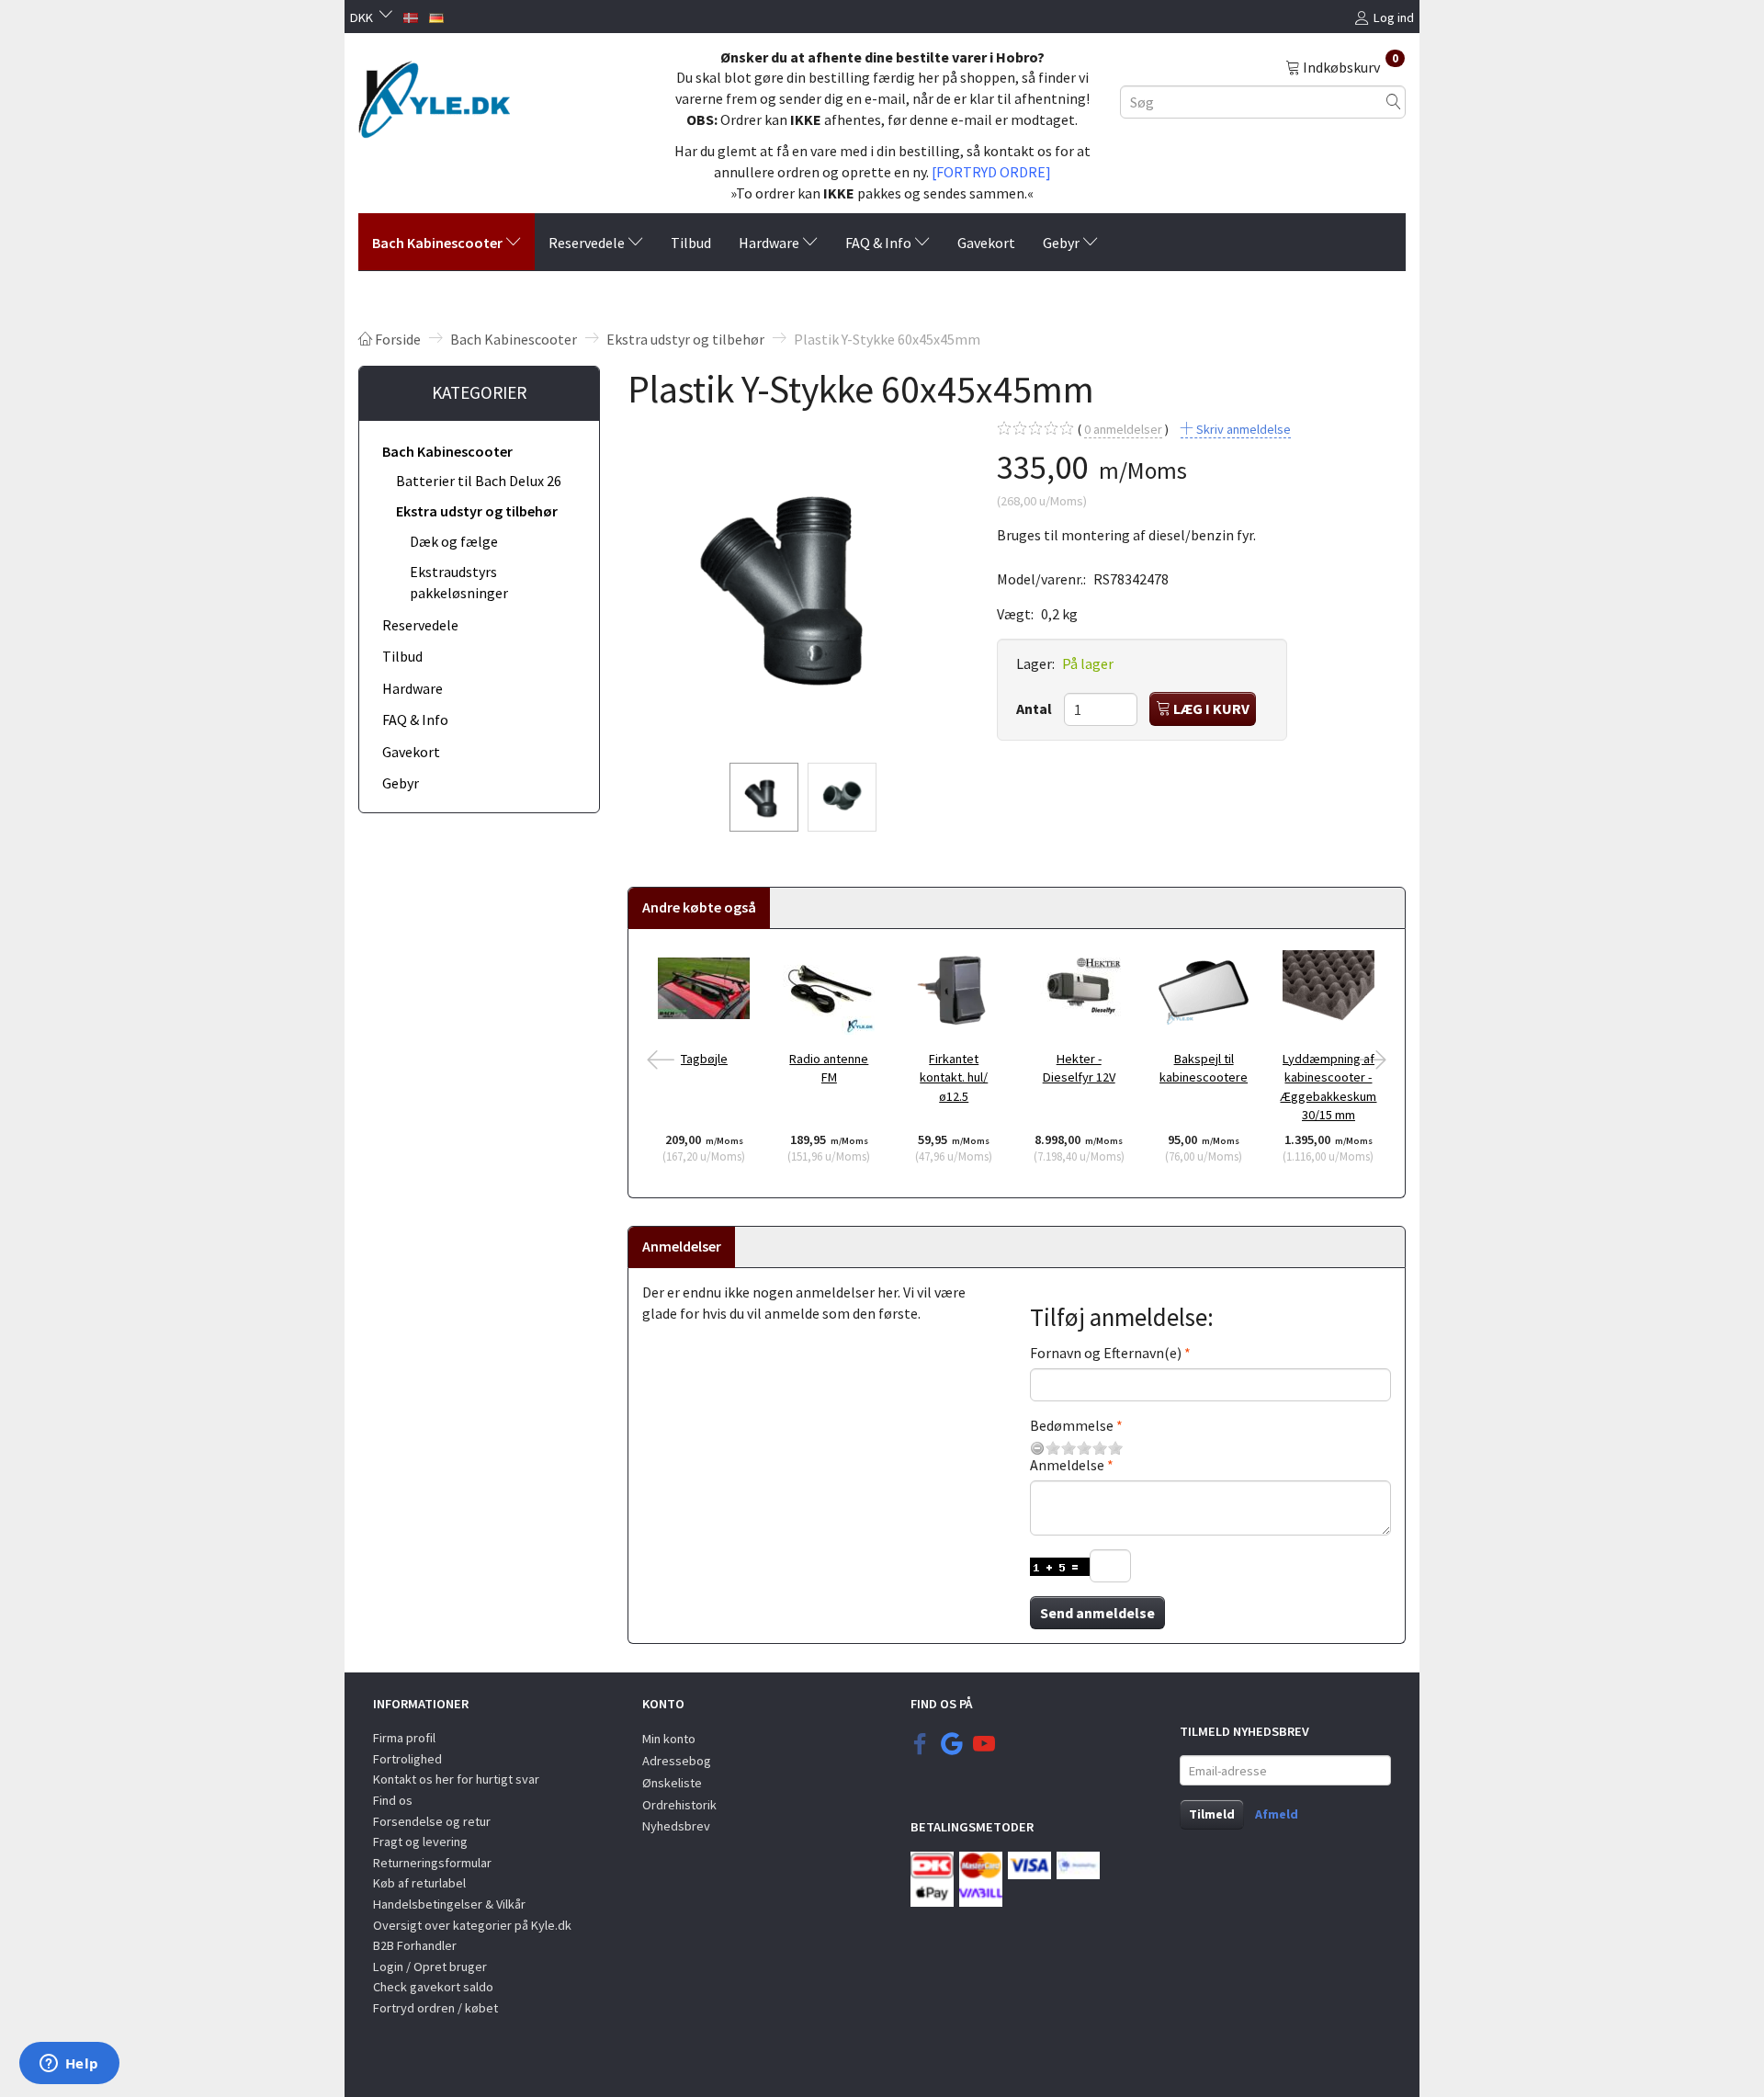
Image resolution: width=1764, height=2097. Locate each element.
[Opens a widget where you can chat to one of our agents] (69, 2065)
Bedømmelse (1072, 1425)
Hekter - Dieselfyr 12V (1079, 1068)
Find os (393, 1800)
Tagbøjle (704, 1059)
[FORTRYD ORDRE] (991, 172)
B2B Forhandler (415, 1945)
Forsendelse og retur (432, 1821)
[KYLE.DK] (434, 95)
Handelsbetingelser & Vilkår (449, 1904)
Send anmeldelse (1097, 1613)
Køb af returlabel (419, 1883)
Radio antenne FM (829, 1068)
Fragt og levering (420, 1842)
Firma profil (404, 1738)
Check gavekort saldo (433, 1987)
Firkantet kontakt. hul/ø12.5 (954, 1077)
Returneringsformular (432, 1863)
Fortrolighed (407, 1759)
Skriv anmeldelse (1242, 429)
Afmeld (1277, 1814)
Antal (1035, 708)
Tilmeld (1212, 1814)
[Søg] (1394, 102)
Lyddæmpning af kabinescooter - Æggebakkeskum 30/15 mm (1328, 1087)
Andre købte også (699, 907)
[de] (436, 16)
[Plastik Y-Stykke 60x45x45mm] (798, 584)
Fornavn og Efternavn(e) (1106, 1353)
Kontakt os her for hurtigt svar (456, 1779)
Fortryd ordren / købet (435, 2008)
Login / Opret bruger (430, 1967)
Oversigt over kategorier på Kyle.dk (472, 1925)
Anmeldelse (1067, 1465)
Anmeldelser (682, 1246)
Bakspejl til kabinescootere (1204, 1068)
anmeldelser (1123, 429)
